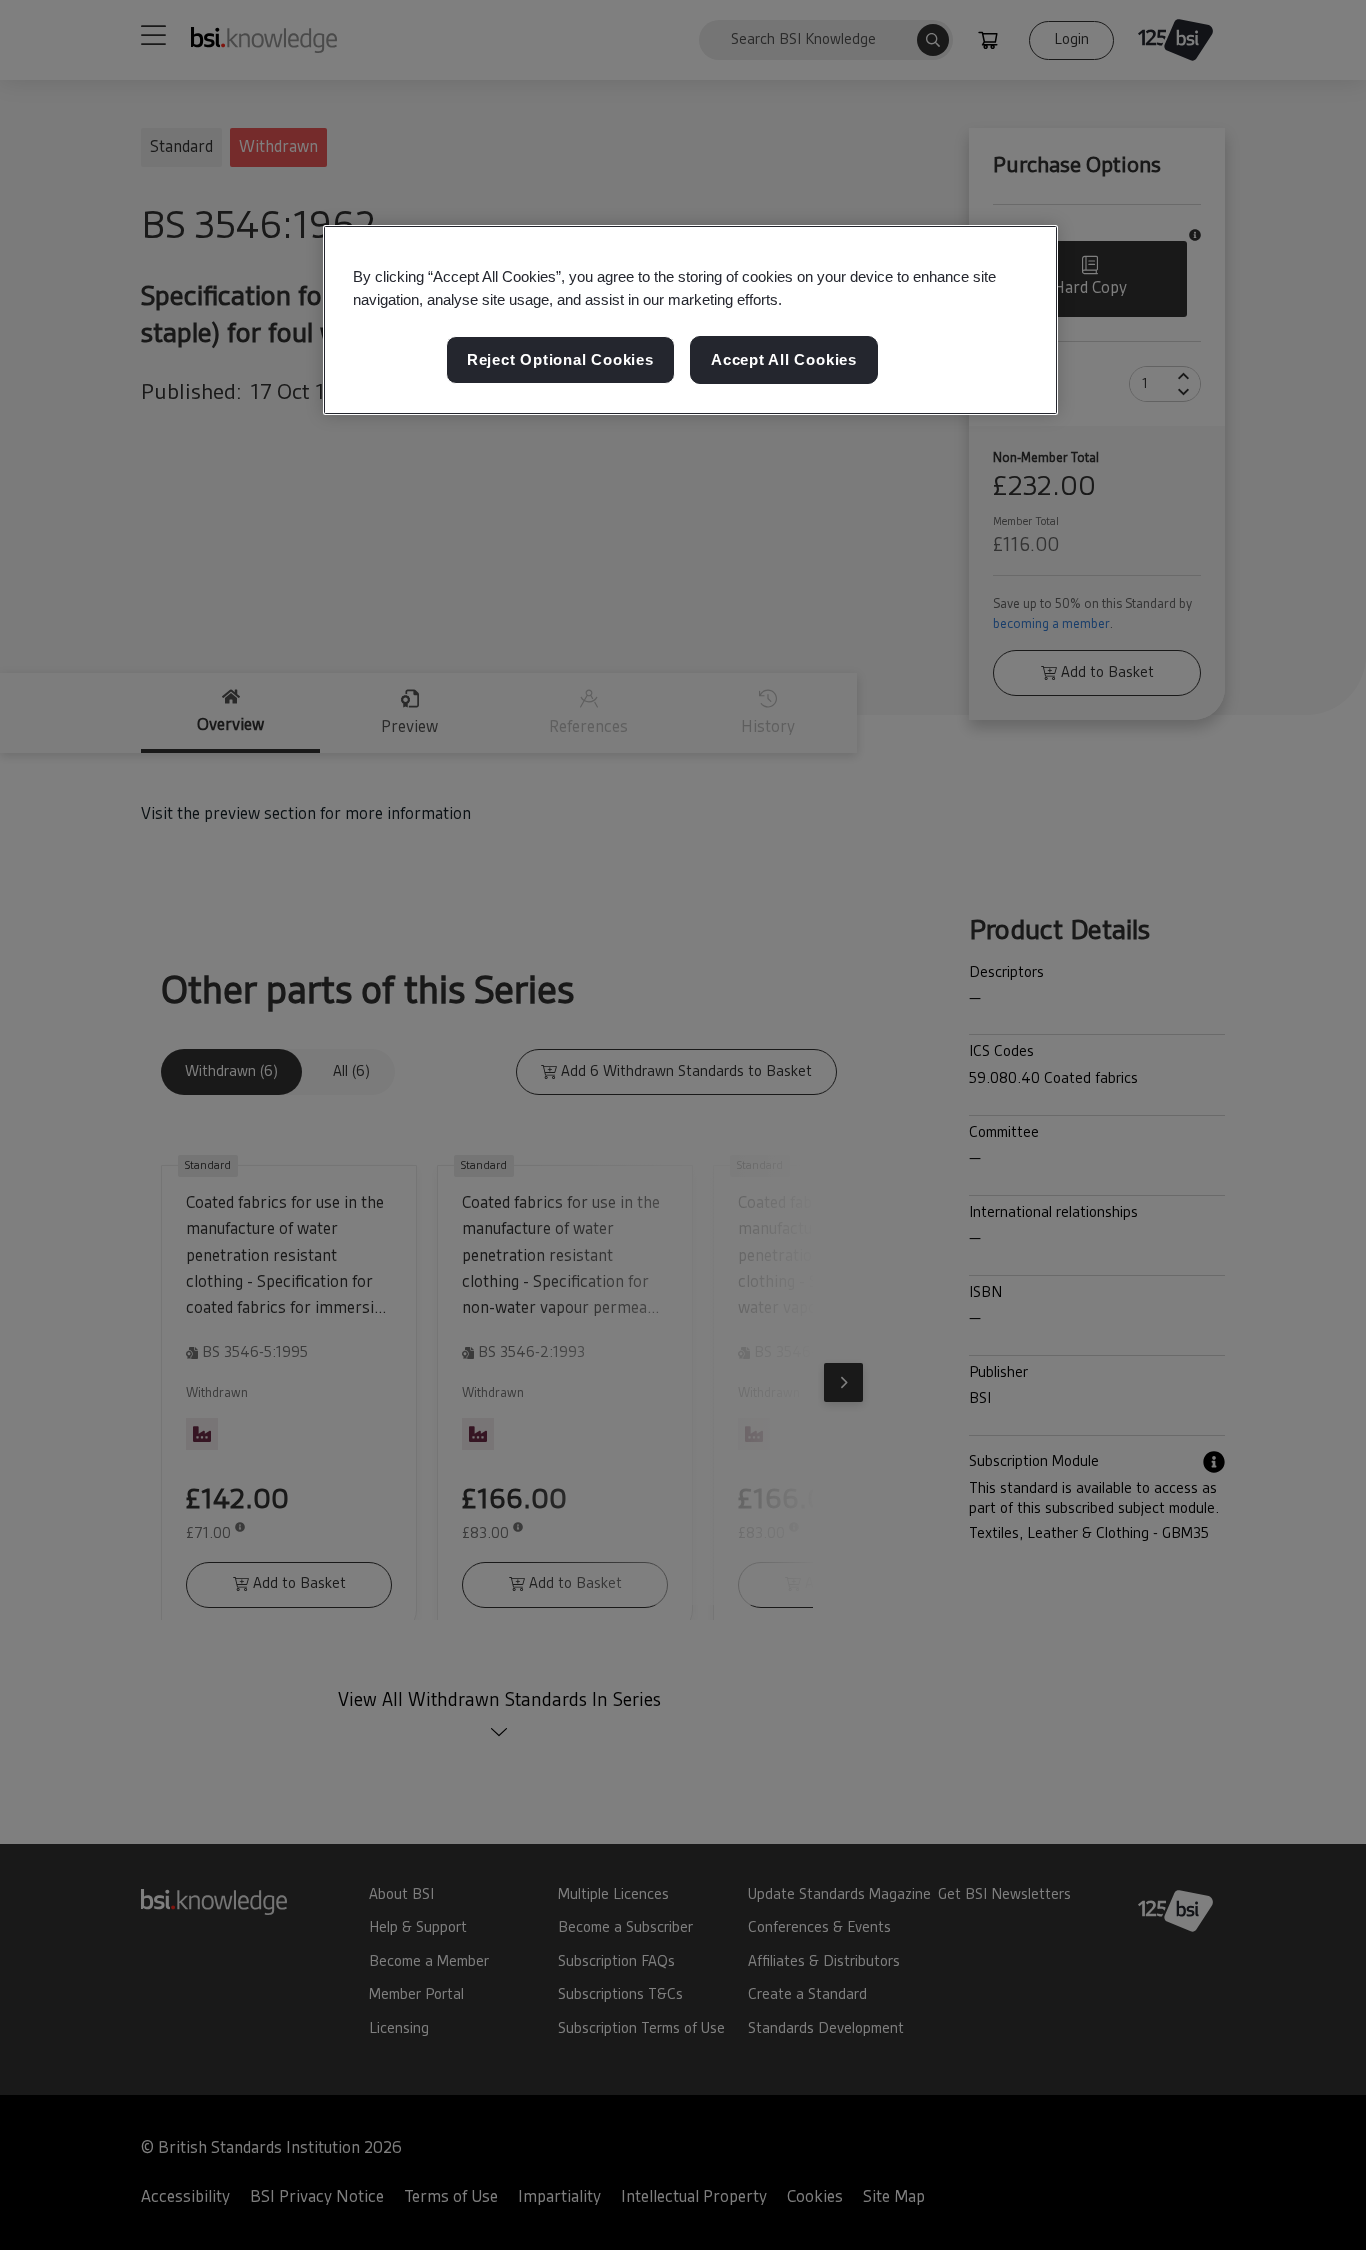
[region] (690, 320)
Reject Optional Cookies (560, 359)
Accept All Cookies (784, 359)
